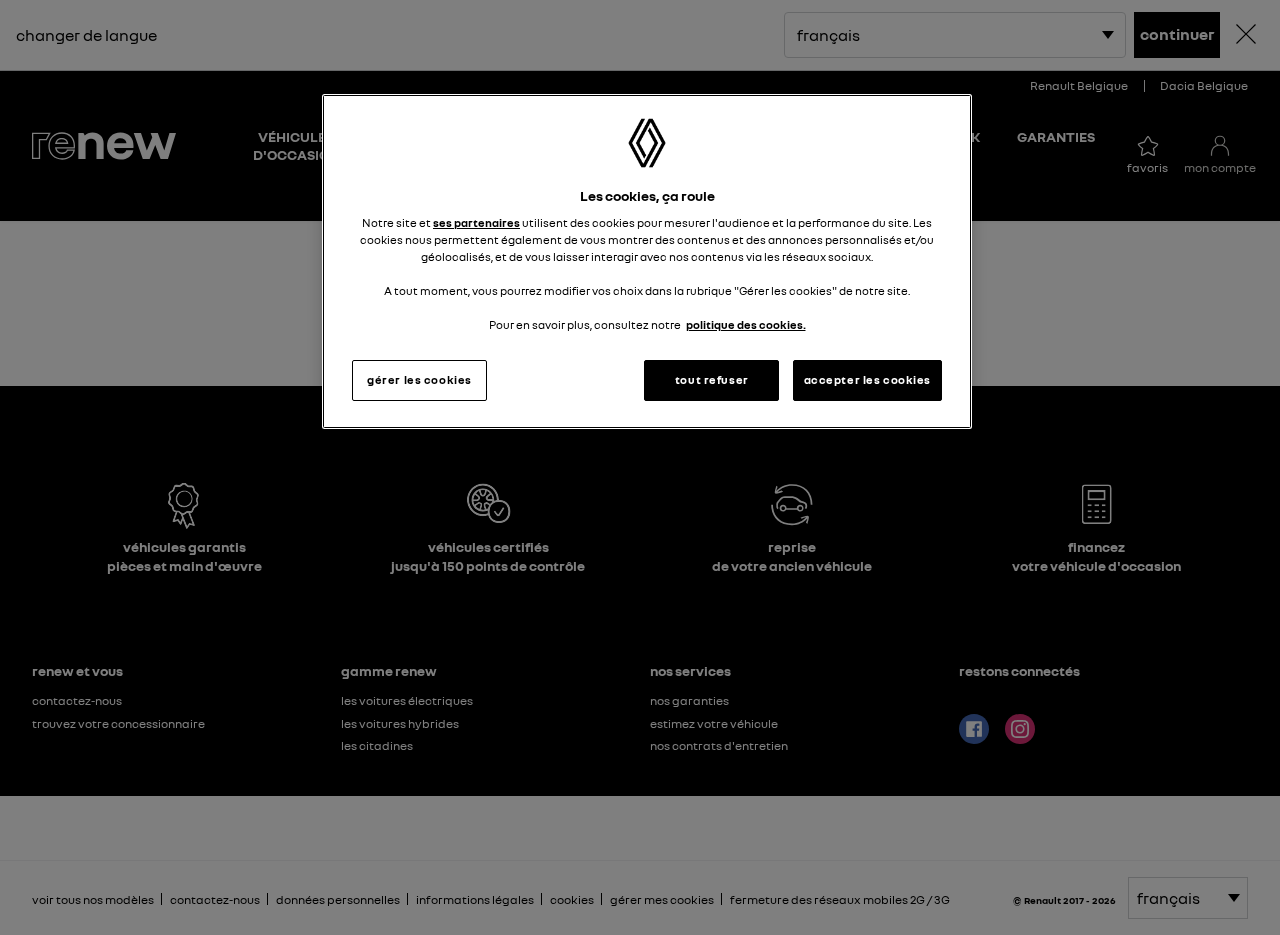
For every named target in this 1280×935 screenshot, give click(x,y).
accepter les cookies (867, 380)
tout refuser (712, 380)
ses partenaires (476, 223)
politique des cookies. (746, 325)
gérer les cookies (419, 380)
